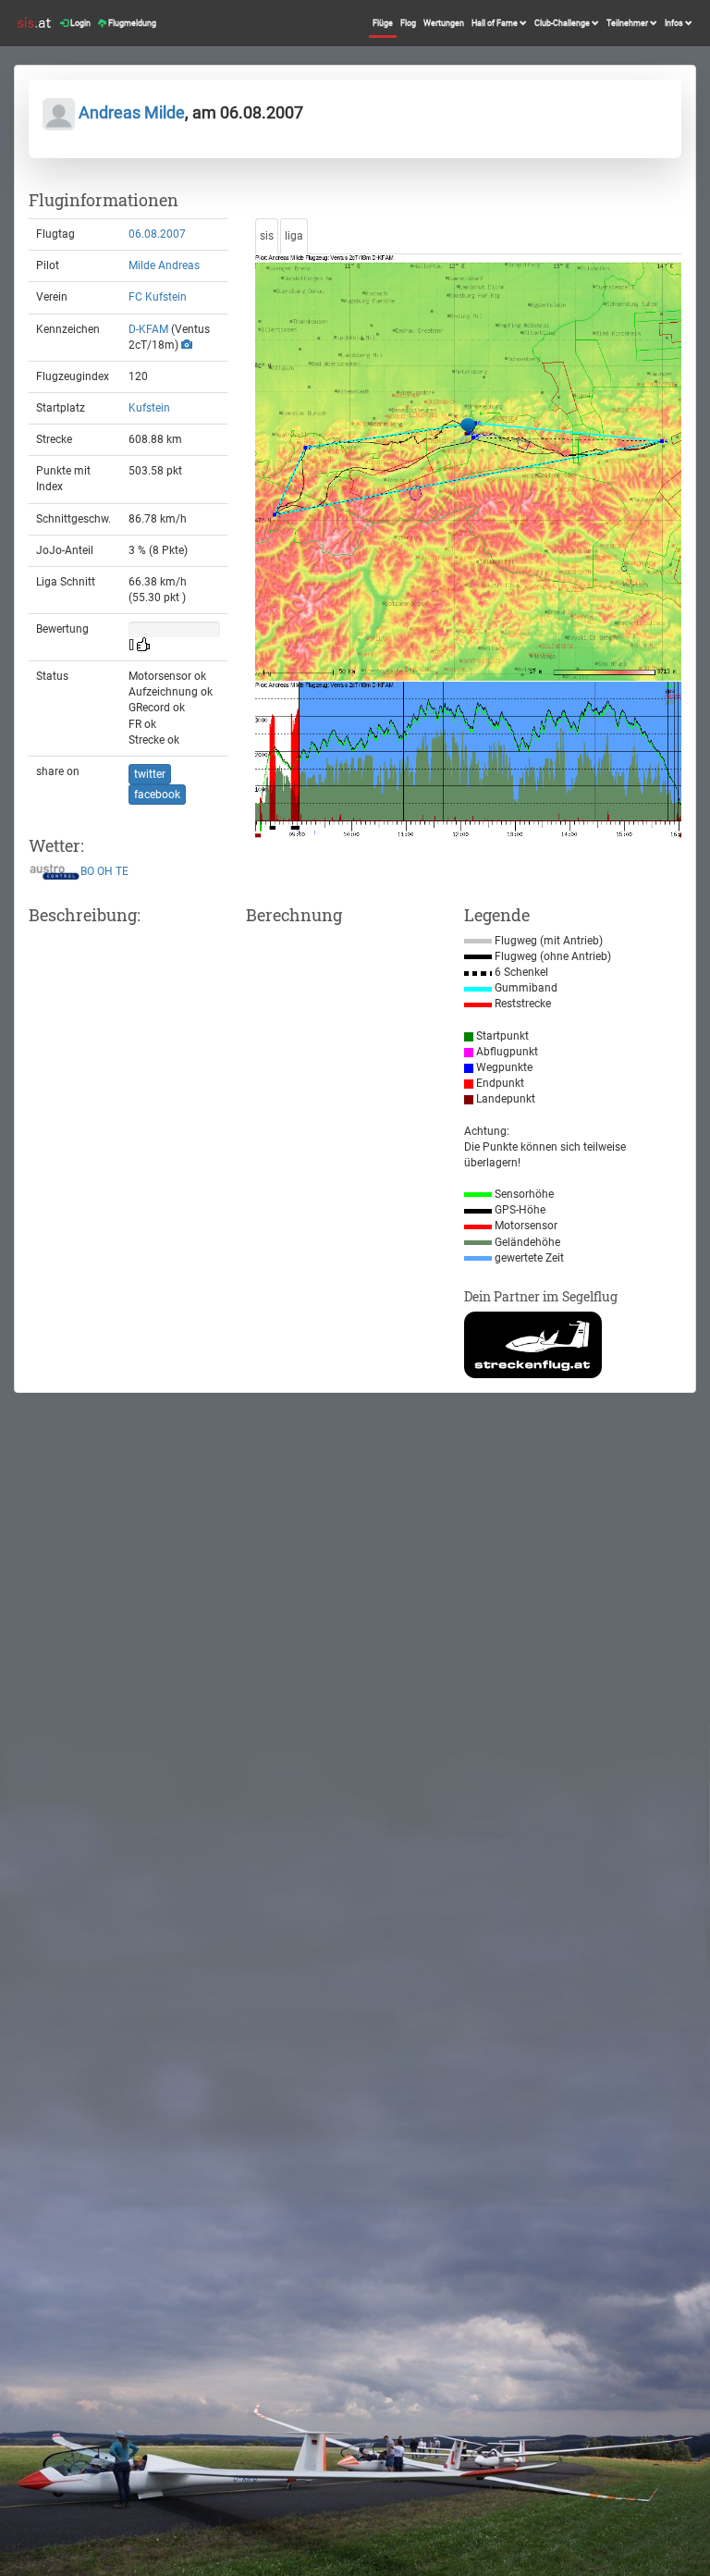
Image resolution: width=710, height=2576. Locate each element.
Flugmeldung (131, 23)
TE (122, 872)
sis (267, 236)
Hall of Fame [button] (496, 23)
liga (294, 236)
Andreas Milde (130, 112)
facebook (157, 795)
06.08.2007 (157, 234)
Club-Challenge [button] (563, 23)
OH (105, 872)
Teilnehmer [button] (628, 23)
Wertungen (444, 23)
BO (87, 872)
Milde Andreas (164, 265)
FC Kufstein (158, 297)
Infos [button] (675, 23)
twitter (150, 774)
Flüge (383, 23)
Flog (408, 23)
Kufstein (149, 408)
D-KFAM (148, 329)
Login (80, 23)
